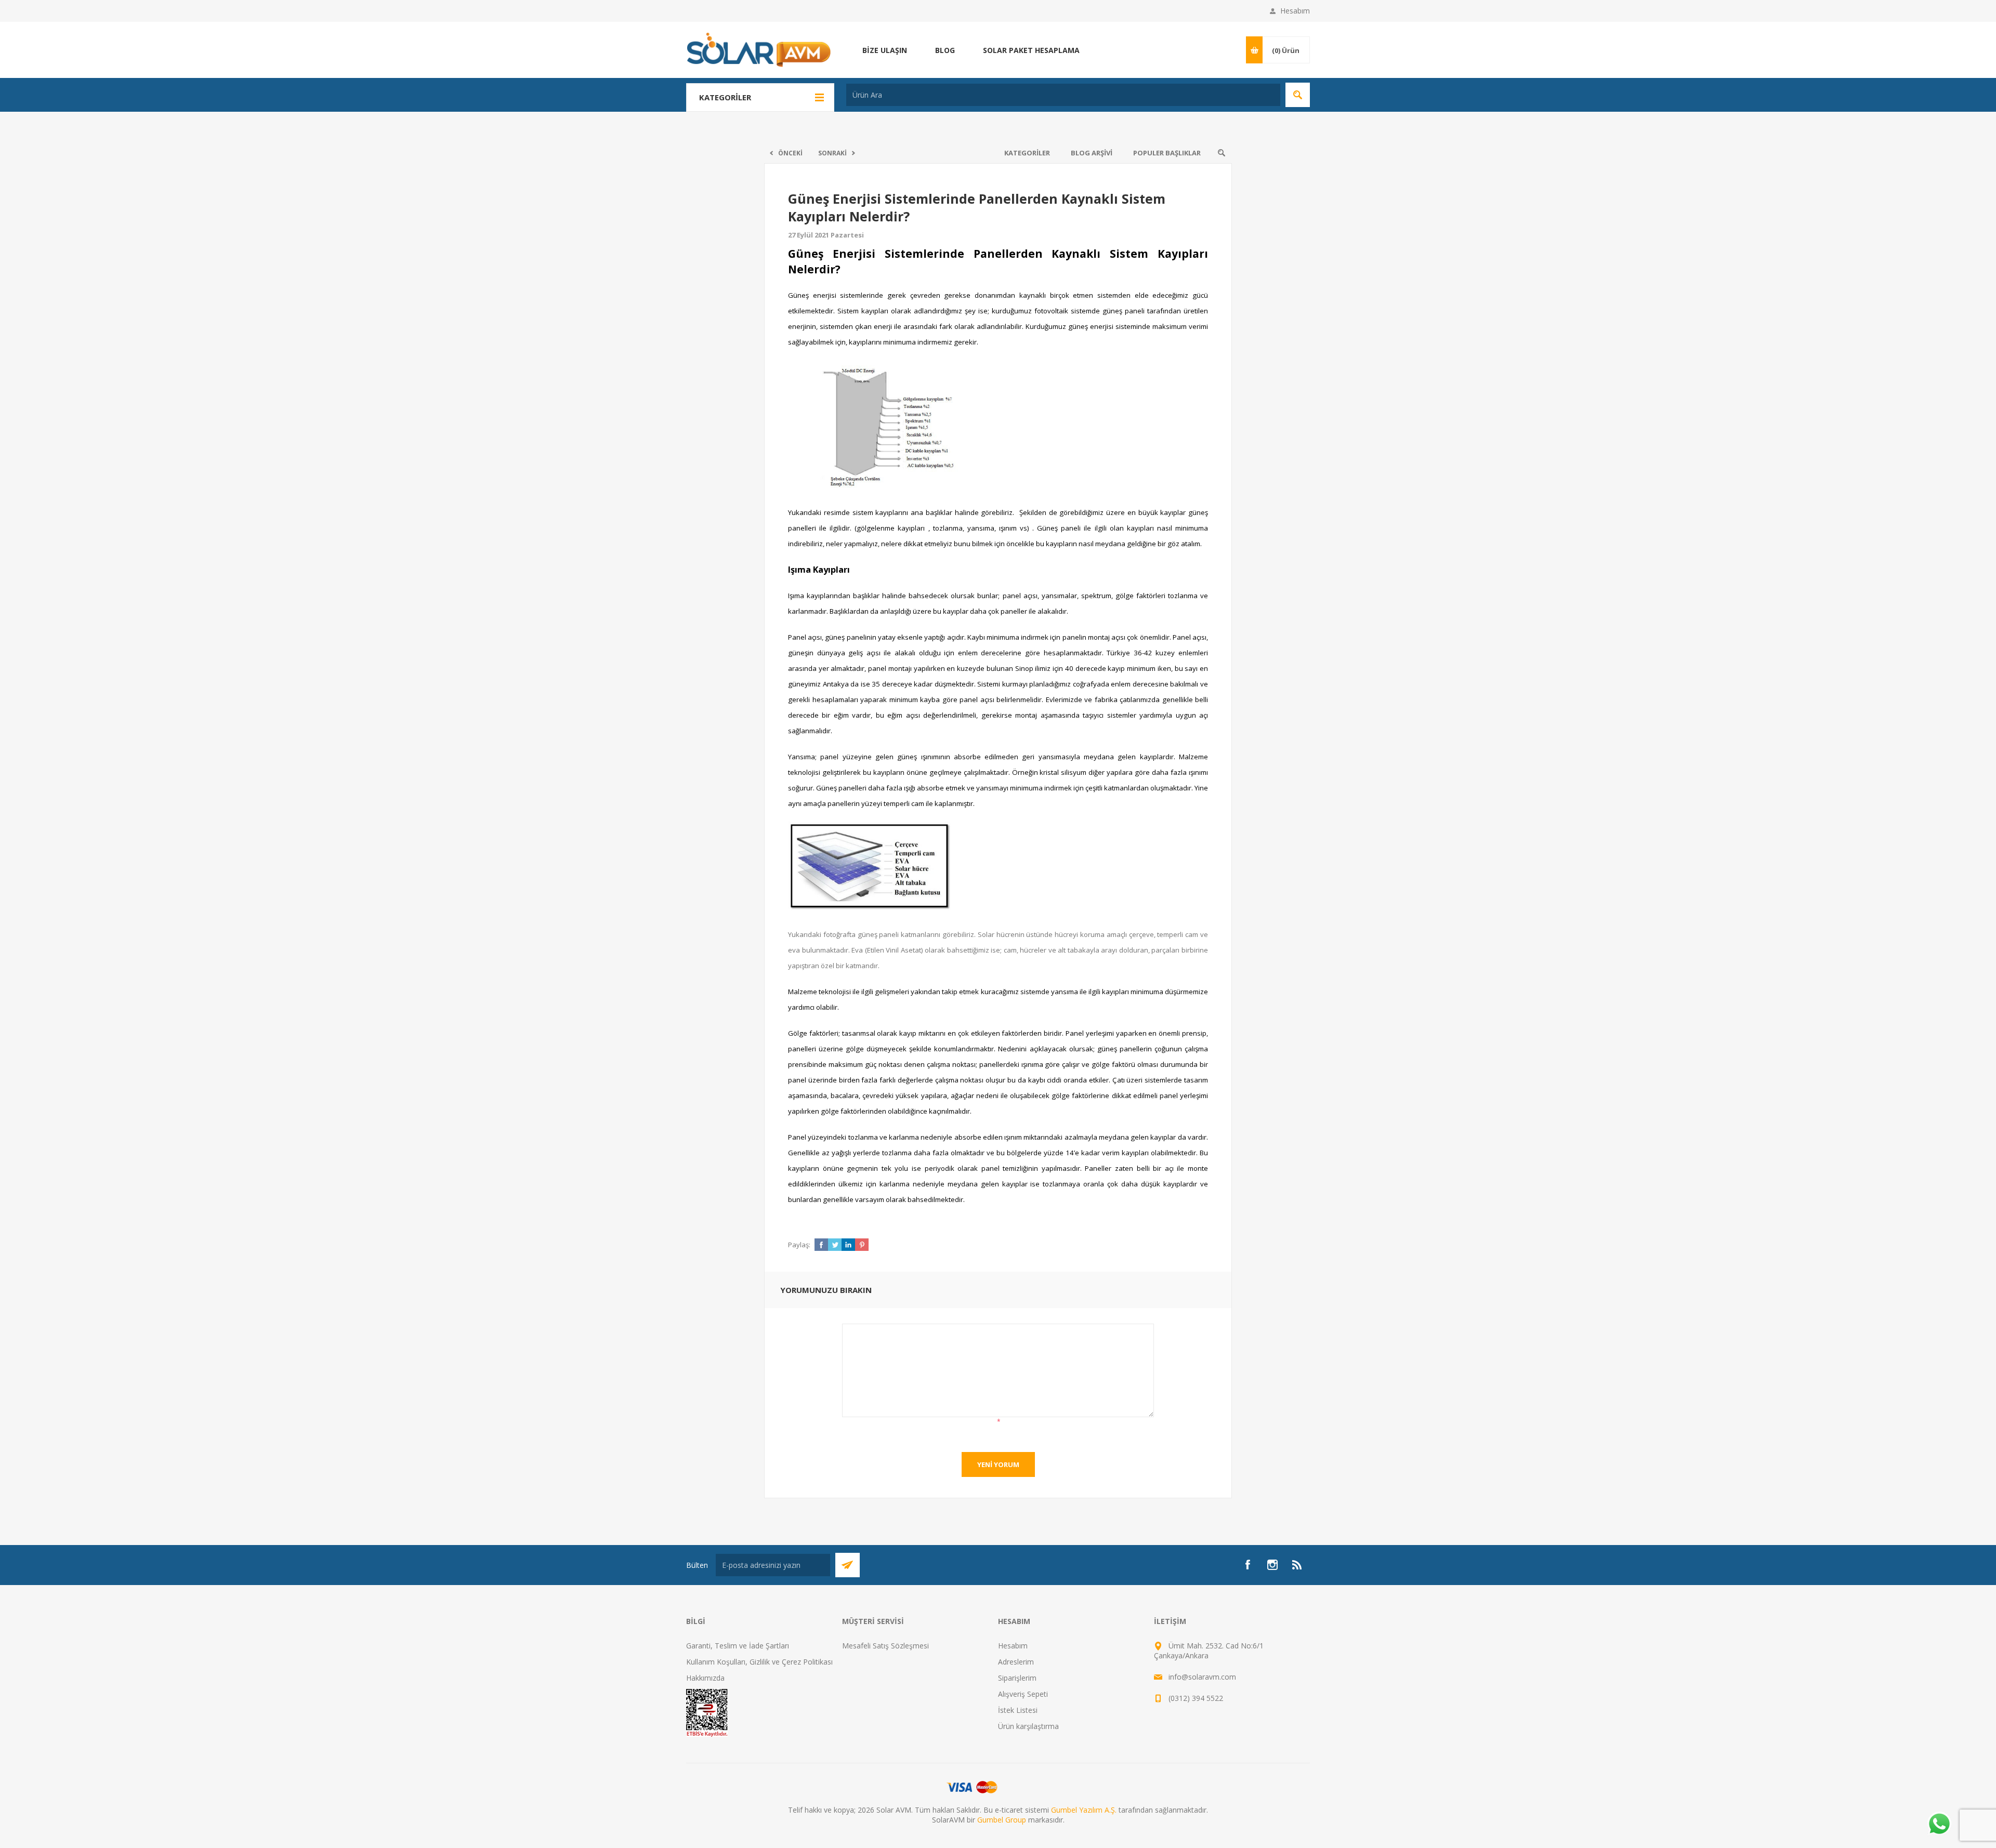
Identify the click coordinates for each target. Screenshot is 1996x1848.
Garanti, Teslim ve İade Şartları (738, 1646)
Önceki (790, 153)
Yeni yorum (998, 1464)
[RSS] (1297, 1565)
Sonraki (832, 153)
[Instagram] (1272, 1565)
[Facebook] (1247, 1565)
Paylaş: (799, 1245)
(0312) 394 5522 (1196, 1698)
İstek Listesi (1018, 1710)
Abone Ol (848, 1565)
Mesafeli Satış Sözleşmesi (885, 1646)
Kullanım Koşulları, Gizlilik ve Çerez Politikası (759, 1662)
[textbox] (1063, 95)
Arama (1298, 95)
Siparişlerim (1017, 1678)
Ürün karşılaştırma (1028, 1726)
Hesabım (1295, 11)
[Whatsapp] (1939, 1825)
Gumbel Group (1002, 1820)
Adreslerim (1016, 1662)
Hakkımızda (705, 1678)
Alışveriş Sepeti (1023, 1694)
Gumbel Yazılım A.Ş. (1084, 1810)
